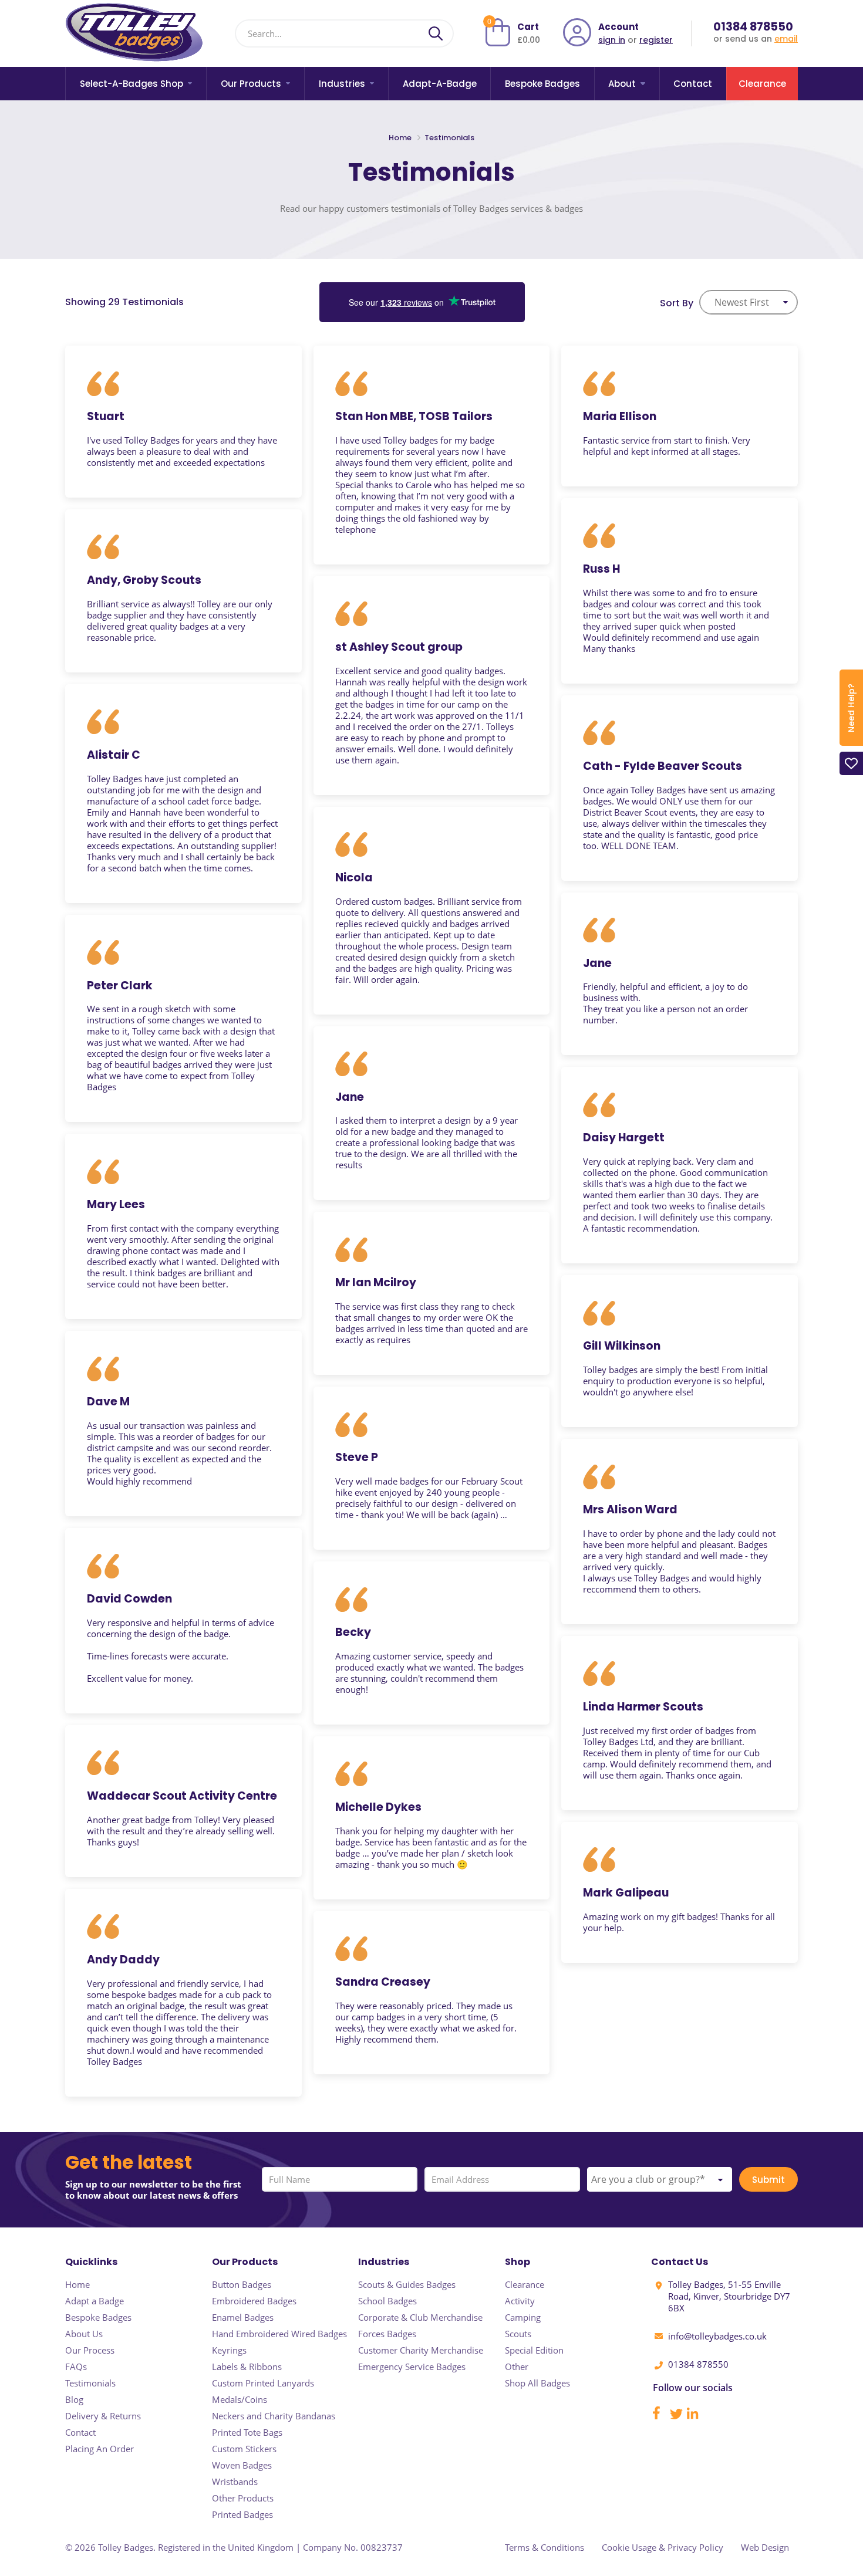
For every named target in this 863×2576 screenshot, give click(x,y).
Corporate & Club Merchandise (420, 2317)
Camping (523, 2317)
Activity (520, 2301)
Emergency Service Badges (412, 2367)
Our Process (90, 2350)
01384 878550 (753, 27)
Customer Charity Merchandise (421, 2350)
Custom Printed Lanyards (263, 2383)
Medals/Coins (240, 2399)
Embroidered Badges (254, 2301)
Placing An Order (100, 2449)
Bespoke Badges (542, 84)
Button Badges (242, 2284)
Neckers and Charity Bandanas (274, 2416)
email (786, 39)
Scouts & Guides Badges (407, 2284)
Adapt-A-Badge (440, 84)
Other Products (243, 2498)
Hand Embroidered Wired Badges (279, 2334)
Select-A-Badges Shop (132, 84)
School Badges (387, 2301)
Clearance (762, 84)
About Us (84, 2334)
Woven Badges (242, 2465)
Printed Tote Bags (247, 2432)
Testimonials (90, 2383)
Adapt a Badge (95, 2301)
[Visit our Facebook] (660, 2416)
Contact (693, 84)
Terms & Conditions (545, 2547)
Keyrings (229, 2350)
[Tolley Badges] (134, 33)
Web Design (765, 2547)
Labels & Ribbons (247, 2367)
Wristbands (235, 2482)
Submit (768, 2180)
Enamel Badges (243, 2317)
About (622, 84)
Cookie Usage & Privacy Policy (663, 2547)
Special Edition (534, 2350)
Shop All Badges (537, 2383)
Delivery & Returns (103, 2416)
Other (517, 2367)
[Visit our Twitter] (677, 2416)
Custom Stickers (244, 2449)
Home (401, 138)
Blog (74, 2399)
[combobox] (749, 302)
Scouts (518, 2334)
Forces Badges (387, 2334)
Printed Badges (242, 2514)
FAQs (76, 2367)
